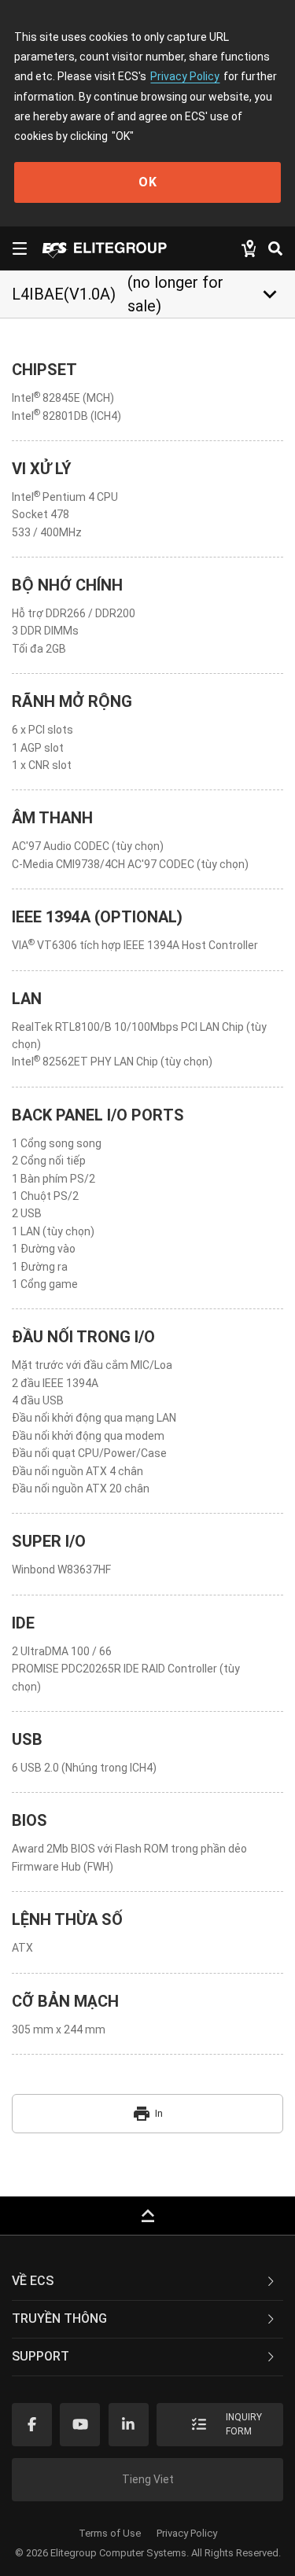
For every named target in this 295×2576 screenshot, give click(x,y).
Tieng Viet (148, 2479)
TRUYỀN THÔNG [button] (59, 2318)
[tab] (147, 2282)
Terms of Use (110, 2533)
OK (148, 182)
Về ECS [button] (33, 2281)
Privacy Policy (185, 76)
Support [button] (41, 2356)
